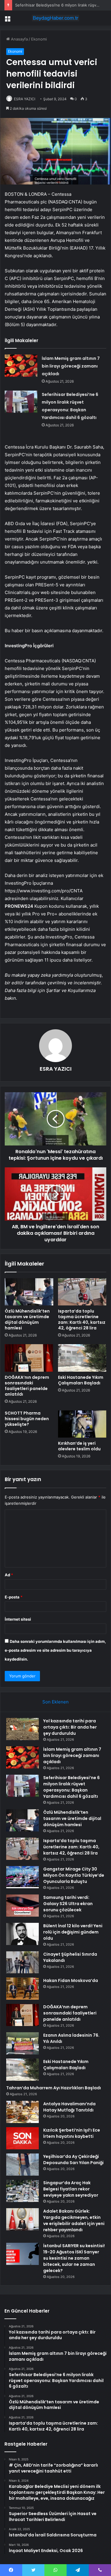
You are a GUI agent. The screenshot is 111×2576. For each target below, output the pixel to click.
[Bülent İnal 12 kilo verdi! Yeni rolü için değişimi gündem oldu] (22, 1934)
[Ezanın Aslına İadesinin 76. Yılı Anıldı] (22, 2043)
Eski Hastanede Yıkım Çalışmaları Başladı (81, 1380)
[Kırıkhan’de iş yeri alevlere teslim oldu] (82, 1424)
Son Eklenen (55, 1702)
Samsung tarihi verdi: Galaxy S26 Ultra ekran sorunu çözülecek (68, 1904)
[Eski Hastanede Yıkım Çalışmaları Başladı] (82, 1358)
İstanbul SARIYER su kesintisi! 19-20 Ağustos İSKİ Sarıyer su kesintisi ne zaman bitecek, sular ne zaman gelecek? (74, 2258)
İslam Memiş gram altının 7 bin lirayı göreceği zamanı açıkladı (71, 366)
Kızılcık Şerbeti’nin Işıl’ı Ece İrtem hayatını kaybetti (72, 2133)
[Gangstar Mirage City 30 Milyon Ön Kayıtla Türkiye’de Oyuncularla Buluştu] (22, 1877)
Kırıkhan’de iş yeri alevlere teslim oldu (79, 1446)
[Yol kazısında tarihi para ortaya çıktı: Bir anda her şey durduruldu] (22, 1729)
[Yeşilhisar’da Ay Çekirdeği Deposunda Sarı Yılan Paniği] (22, 2165)
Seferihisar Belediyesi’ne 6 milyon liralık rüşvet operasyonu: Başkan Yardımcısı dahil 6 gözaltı (71, 1787)
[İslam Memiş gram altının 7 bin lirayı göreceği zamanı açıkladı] (21, 366)
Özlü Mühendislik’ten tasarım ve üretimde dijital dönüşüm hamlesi (27, 1319)
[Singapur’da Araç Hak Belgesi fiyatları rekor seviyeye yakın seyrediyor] (22, 2191)
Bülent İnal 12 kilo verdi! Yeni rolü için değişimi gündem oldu (73, 1932)
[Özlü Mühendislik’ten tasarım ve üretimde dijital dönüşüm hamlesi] (29, 1292)
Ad (9, 1575)
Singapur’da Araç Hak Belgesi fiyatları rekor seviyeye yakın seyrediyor (71, 2189)
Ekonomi (39, 39)
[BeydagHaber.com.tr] (56, 18)
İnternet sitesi (18, 1619)
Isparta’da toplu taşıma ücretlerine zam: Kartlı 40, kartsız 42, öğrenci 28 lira (82, 1319)
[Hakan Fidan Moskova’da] (22, 1989)
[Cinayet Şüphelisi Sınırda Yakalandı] (22, 1962)
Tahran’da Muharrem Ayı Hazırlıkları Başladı (54, 2088)
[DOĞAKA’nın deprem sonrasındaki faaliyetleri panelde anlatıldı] (29, 1358)
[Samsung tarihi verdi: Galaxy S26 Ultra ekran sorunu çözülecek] (22, 1906)
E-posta (14, 1597)
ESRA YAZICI (25, 99)
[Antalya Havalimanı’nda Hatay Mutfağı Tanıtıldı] (22, 2112)
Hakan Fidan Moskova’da (71, 1980)
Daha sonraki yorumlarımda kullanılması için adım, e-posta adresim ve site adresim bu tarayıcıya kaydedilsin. (55, 1650)
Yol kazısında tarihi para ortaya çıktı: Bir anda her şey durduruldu (70, 1727)
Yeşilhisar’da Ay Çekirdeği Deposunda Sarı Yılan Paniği (73, 2160)
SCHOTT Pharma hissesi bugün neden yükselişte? (27, 1419)
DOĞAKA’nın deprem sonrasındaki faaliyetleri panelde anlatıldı (27, 1386)
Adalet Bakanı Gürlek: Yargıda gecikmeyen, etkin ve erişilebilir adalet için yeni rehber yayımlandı (74, 2220)
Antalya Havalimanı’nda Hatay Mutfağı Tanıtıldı (69, 2107)
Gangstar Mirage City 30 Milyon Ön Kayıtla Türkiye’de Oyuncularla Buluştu (74, 1875)
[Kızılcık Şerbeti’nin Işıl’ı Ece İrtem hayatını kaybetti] (22, 2138)
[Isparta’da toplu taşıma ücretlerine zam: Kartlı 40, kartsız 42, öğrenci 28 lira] (82, 1292)
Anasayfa (19, 39)
